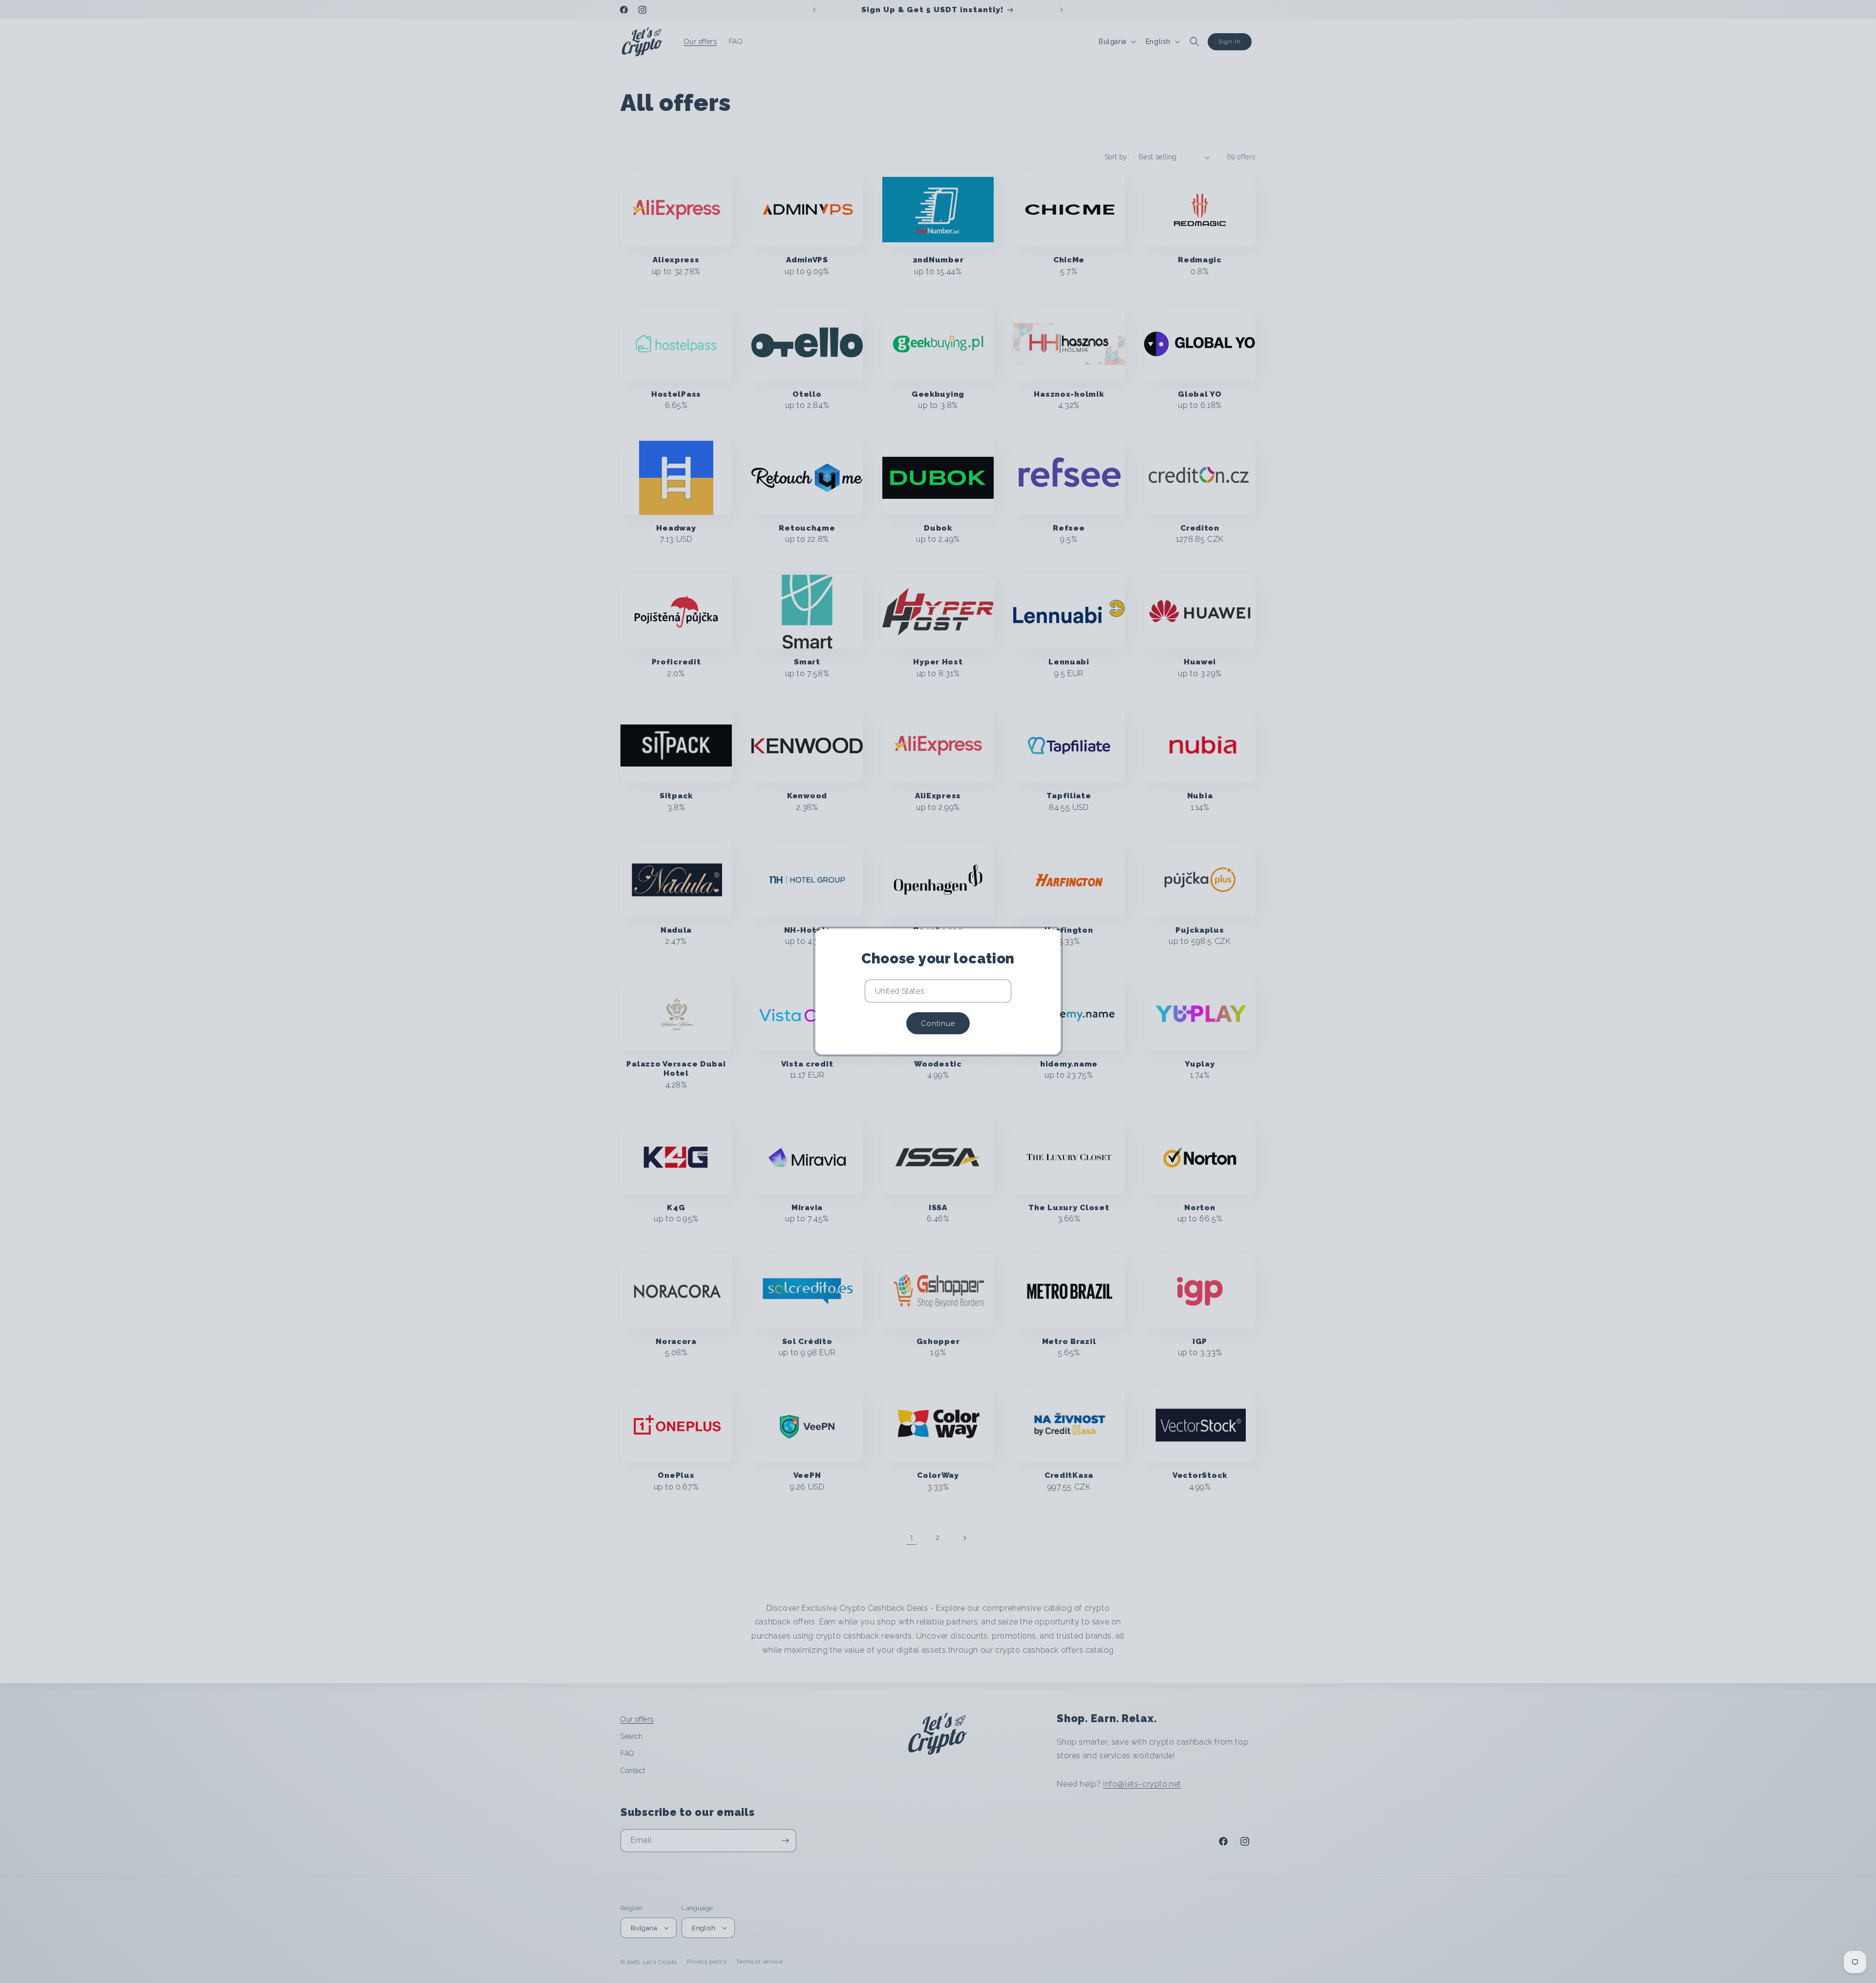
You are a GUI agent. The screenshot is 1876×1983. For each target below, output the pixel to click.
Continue (938, 1023)
